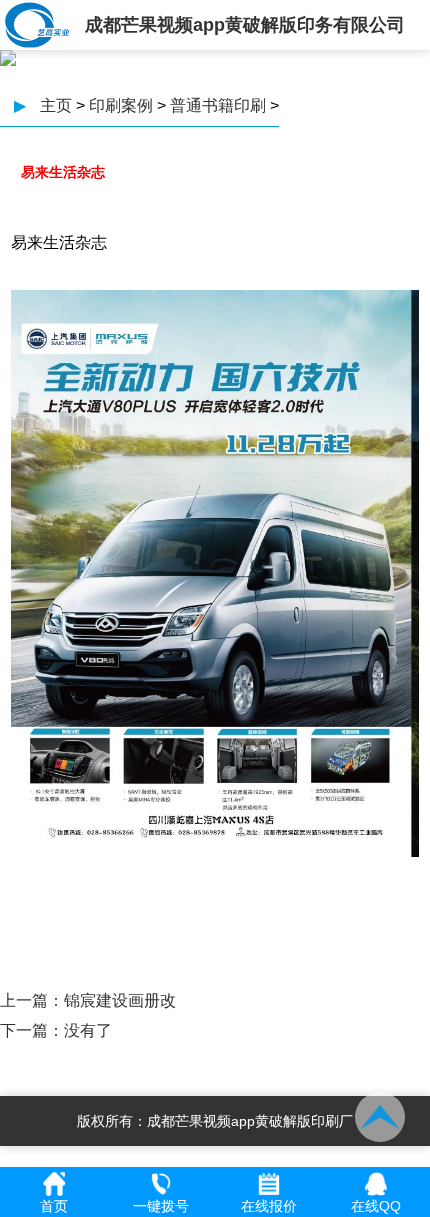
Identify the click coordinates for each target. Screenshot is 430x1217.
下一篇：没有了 (56, 1030)
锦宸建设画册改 (120, 1000)
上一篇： (32, 1000)
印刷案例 (121, 105)
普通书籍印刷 (218, 105)
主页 (56, 105)
